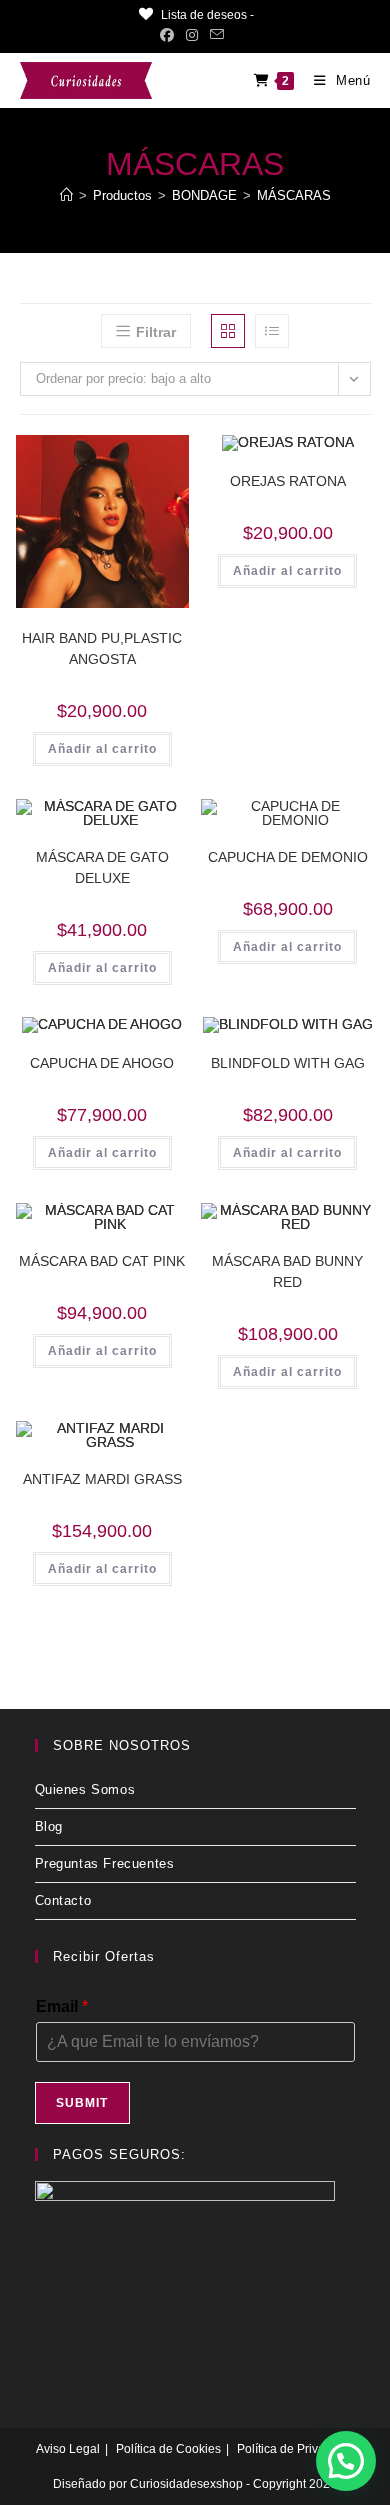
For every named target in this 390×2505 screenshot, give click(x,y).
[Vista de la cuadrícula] (228, 331)
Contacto (63, 1900)
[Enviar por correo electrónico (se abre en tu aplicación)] (217, 35)
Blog (49, 1826)
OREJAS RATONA (288, 481)
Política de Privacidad (296, 2449)
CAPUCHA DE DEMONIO (288, 857)
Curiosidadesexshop (186, 2484)
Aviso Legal (68, 2449)
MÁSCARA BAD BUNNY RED (287, 1271)
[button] (142, 457)
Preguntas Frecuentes (105, 1863)
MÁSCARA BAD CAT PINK (102, 1261)
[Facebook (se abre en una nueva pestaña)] (170, 35)
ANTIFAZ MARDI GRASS (102, 1479)
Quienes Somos (85, 1789)
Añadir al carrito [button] (102, 749)
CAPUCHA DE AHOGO (102, 1063)
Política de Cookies (168, 2449)
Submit (82, 2103)
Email (62, 2006)
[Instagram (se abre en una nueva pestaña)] (192, 35)
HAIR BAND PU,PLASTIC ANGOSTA (102, 648)
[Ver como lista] (272, 331)
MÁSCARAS (294, 195)
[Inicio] (66, 195)
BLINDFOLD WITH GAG (288, 1063)
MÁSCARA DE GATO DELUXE (102, 867)
